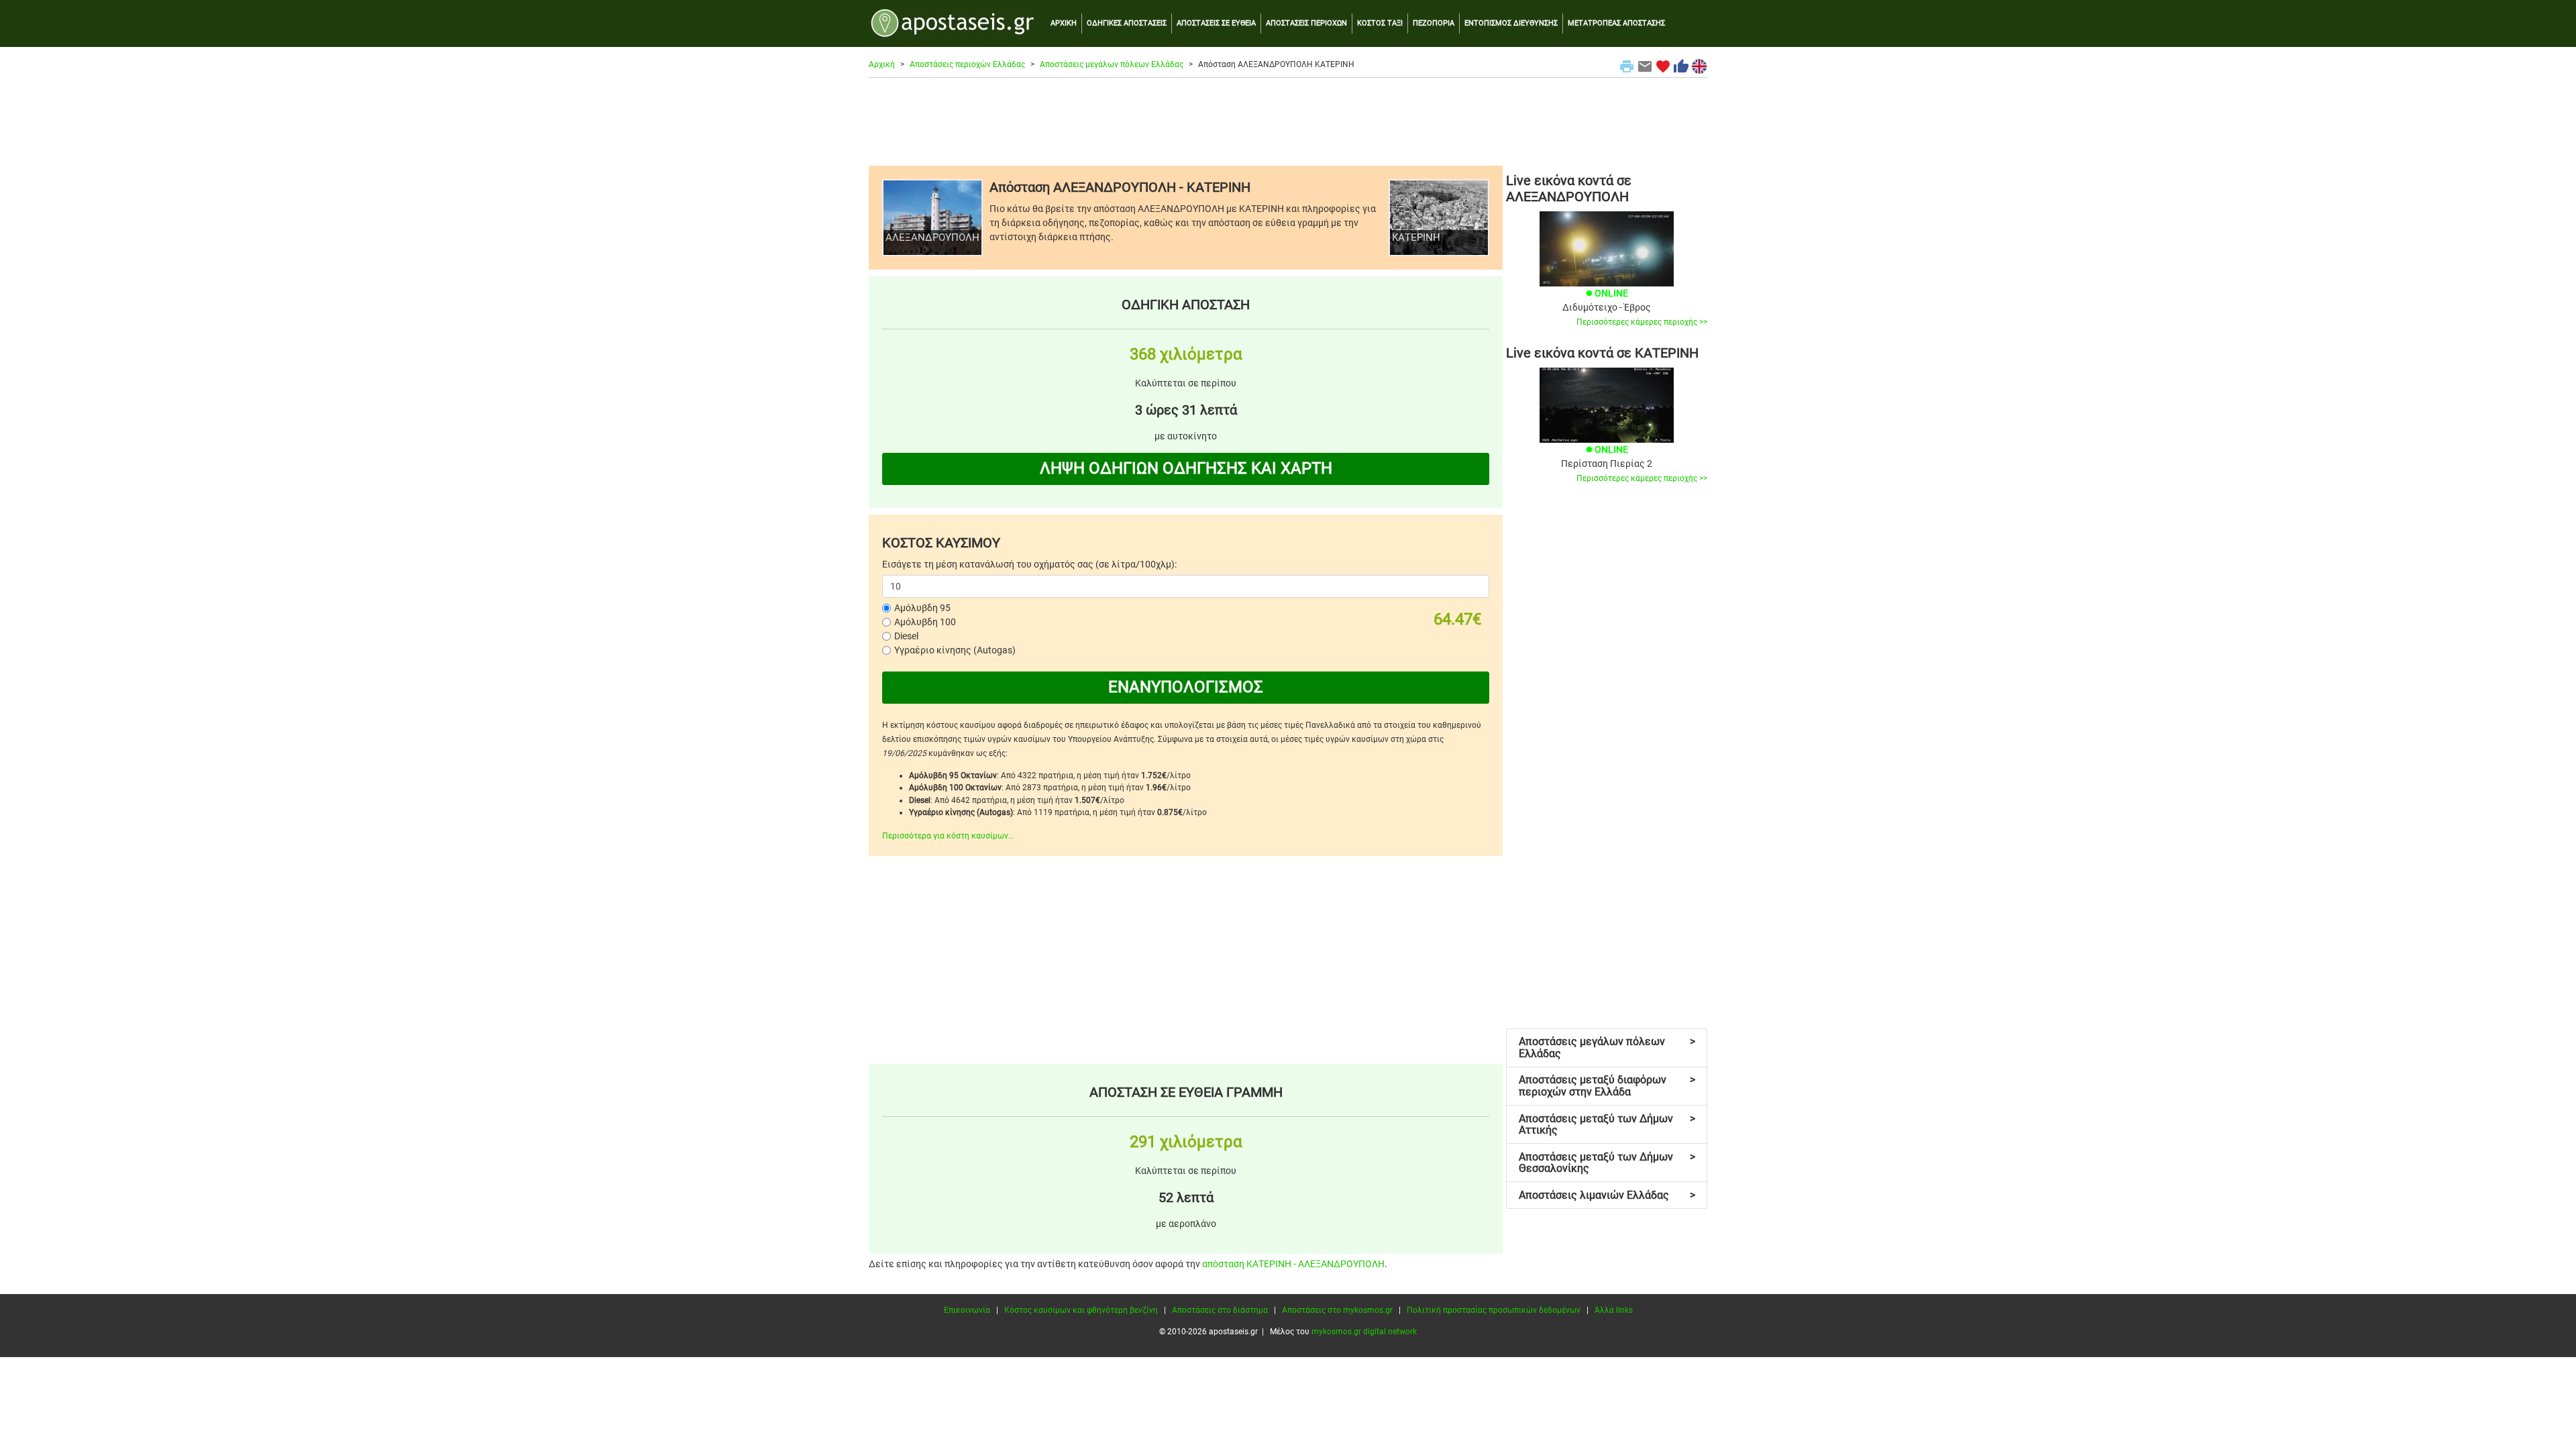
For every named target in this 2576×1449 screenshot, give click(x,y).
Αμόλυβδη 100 (925, 622)
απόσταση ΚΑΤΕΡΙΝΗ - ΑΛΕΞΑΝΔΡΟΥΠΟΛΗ (1293, 1264)
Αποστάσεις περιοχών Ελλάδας (967, 64)
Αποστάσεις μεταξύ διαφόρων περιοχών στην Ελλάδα (1607, 1086)
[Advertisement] (1288, 121)
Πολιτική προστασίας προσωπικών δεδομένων (1494, 1310)
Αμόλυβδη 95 (922, 608)
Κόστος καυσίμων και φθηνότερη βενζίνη (1081, 1310)
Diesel (906, 636)
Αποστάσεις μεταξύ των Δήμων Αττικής (1607, 1125)
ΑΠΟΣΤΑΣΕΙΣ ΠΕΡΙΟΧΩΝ (1306, 23)
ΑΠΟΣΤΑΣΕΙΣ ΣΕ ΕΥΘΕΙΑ (1216, 23)
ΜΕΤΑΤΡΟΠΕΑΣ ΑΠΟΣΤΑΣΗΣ (1616, 23)
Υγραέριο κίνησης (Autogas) (955, 650)
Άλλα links (1614, 1310)
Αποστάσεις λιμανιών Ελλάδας (1607, 1195)
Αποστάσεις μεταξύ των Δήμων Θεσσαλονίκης (1607, 1163)
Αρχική (882, 64)
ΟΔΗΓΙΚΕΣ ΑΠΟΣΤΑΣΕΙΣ (1127, 23)
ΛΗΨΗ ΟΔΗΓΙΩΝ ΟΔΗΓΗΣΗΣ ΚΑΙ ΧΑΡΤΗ (1186, 468)
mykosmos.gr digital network (1364, 1332)
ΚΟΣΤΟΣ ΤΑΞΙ (1380, 23)
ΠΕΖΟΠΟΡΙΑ (1434, 23)
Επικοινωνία (967, 1310)
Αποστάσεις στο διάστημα (1220, 1310)
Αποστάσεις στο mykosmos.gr (1337, 1310)
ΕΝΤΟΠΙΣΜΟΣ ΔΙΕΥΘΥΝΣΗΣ (1511, 23)
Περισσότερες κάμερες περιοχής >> (1642, 322)
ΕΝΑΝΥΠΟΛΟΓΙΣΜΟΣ (1186, 687)
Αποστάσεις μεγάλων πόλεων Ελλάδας (1112, 64)
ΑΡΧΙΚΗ (1064, 23)
